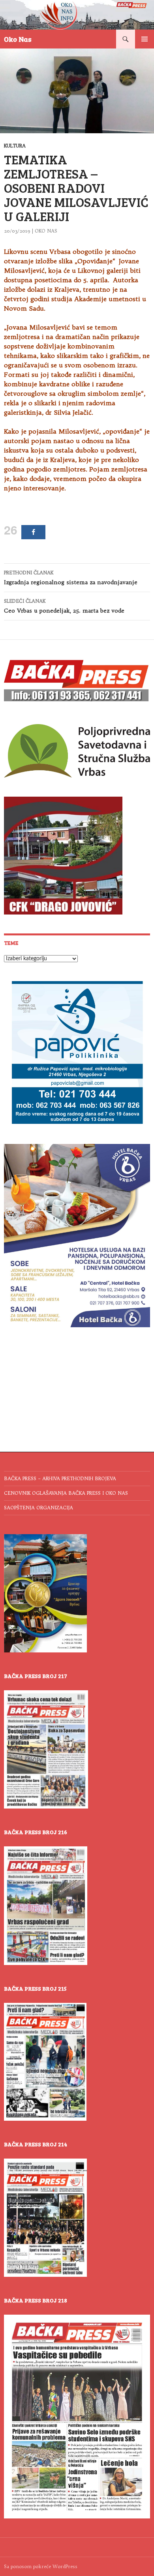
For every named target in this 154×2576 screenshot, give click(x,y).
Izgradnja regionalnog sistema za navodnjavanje (71, 578)
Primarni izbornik (145, 39)
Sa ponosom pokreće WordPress (41, 2566)
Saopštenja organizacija (38, 1508)
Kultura (15, 146)
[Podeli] (33, 532)
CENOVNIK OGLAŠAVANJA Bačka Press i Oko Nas (66, 1493)
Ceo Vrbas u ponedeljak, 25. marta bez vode (64, 606)
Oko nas (46, 231)
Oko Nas (18, 39)
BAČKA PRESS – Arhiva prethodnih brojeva (60, 1478)
